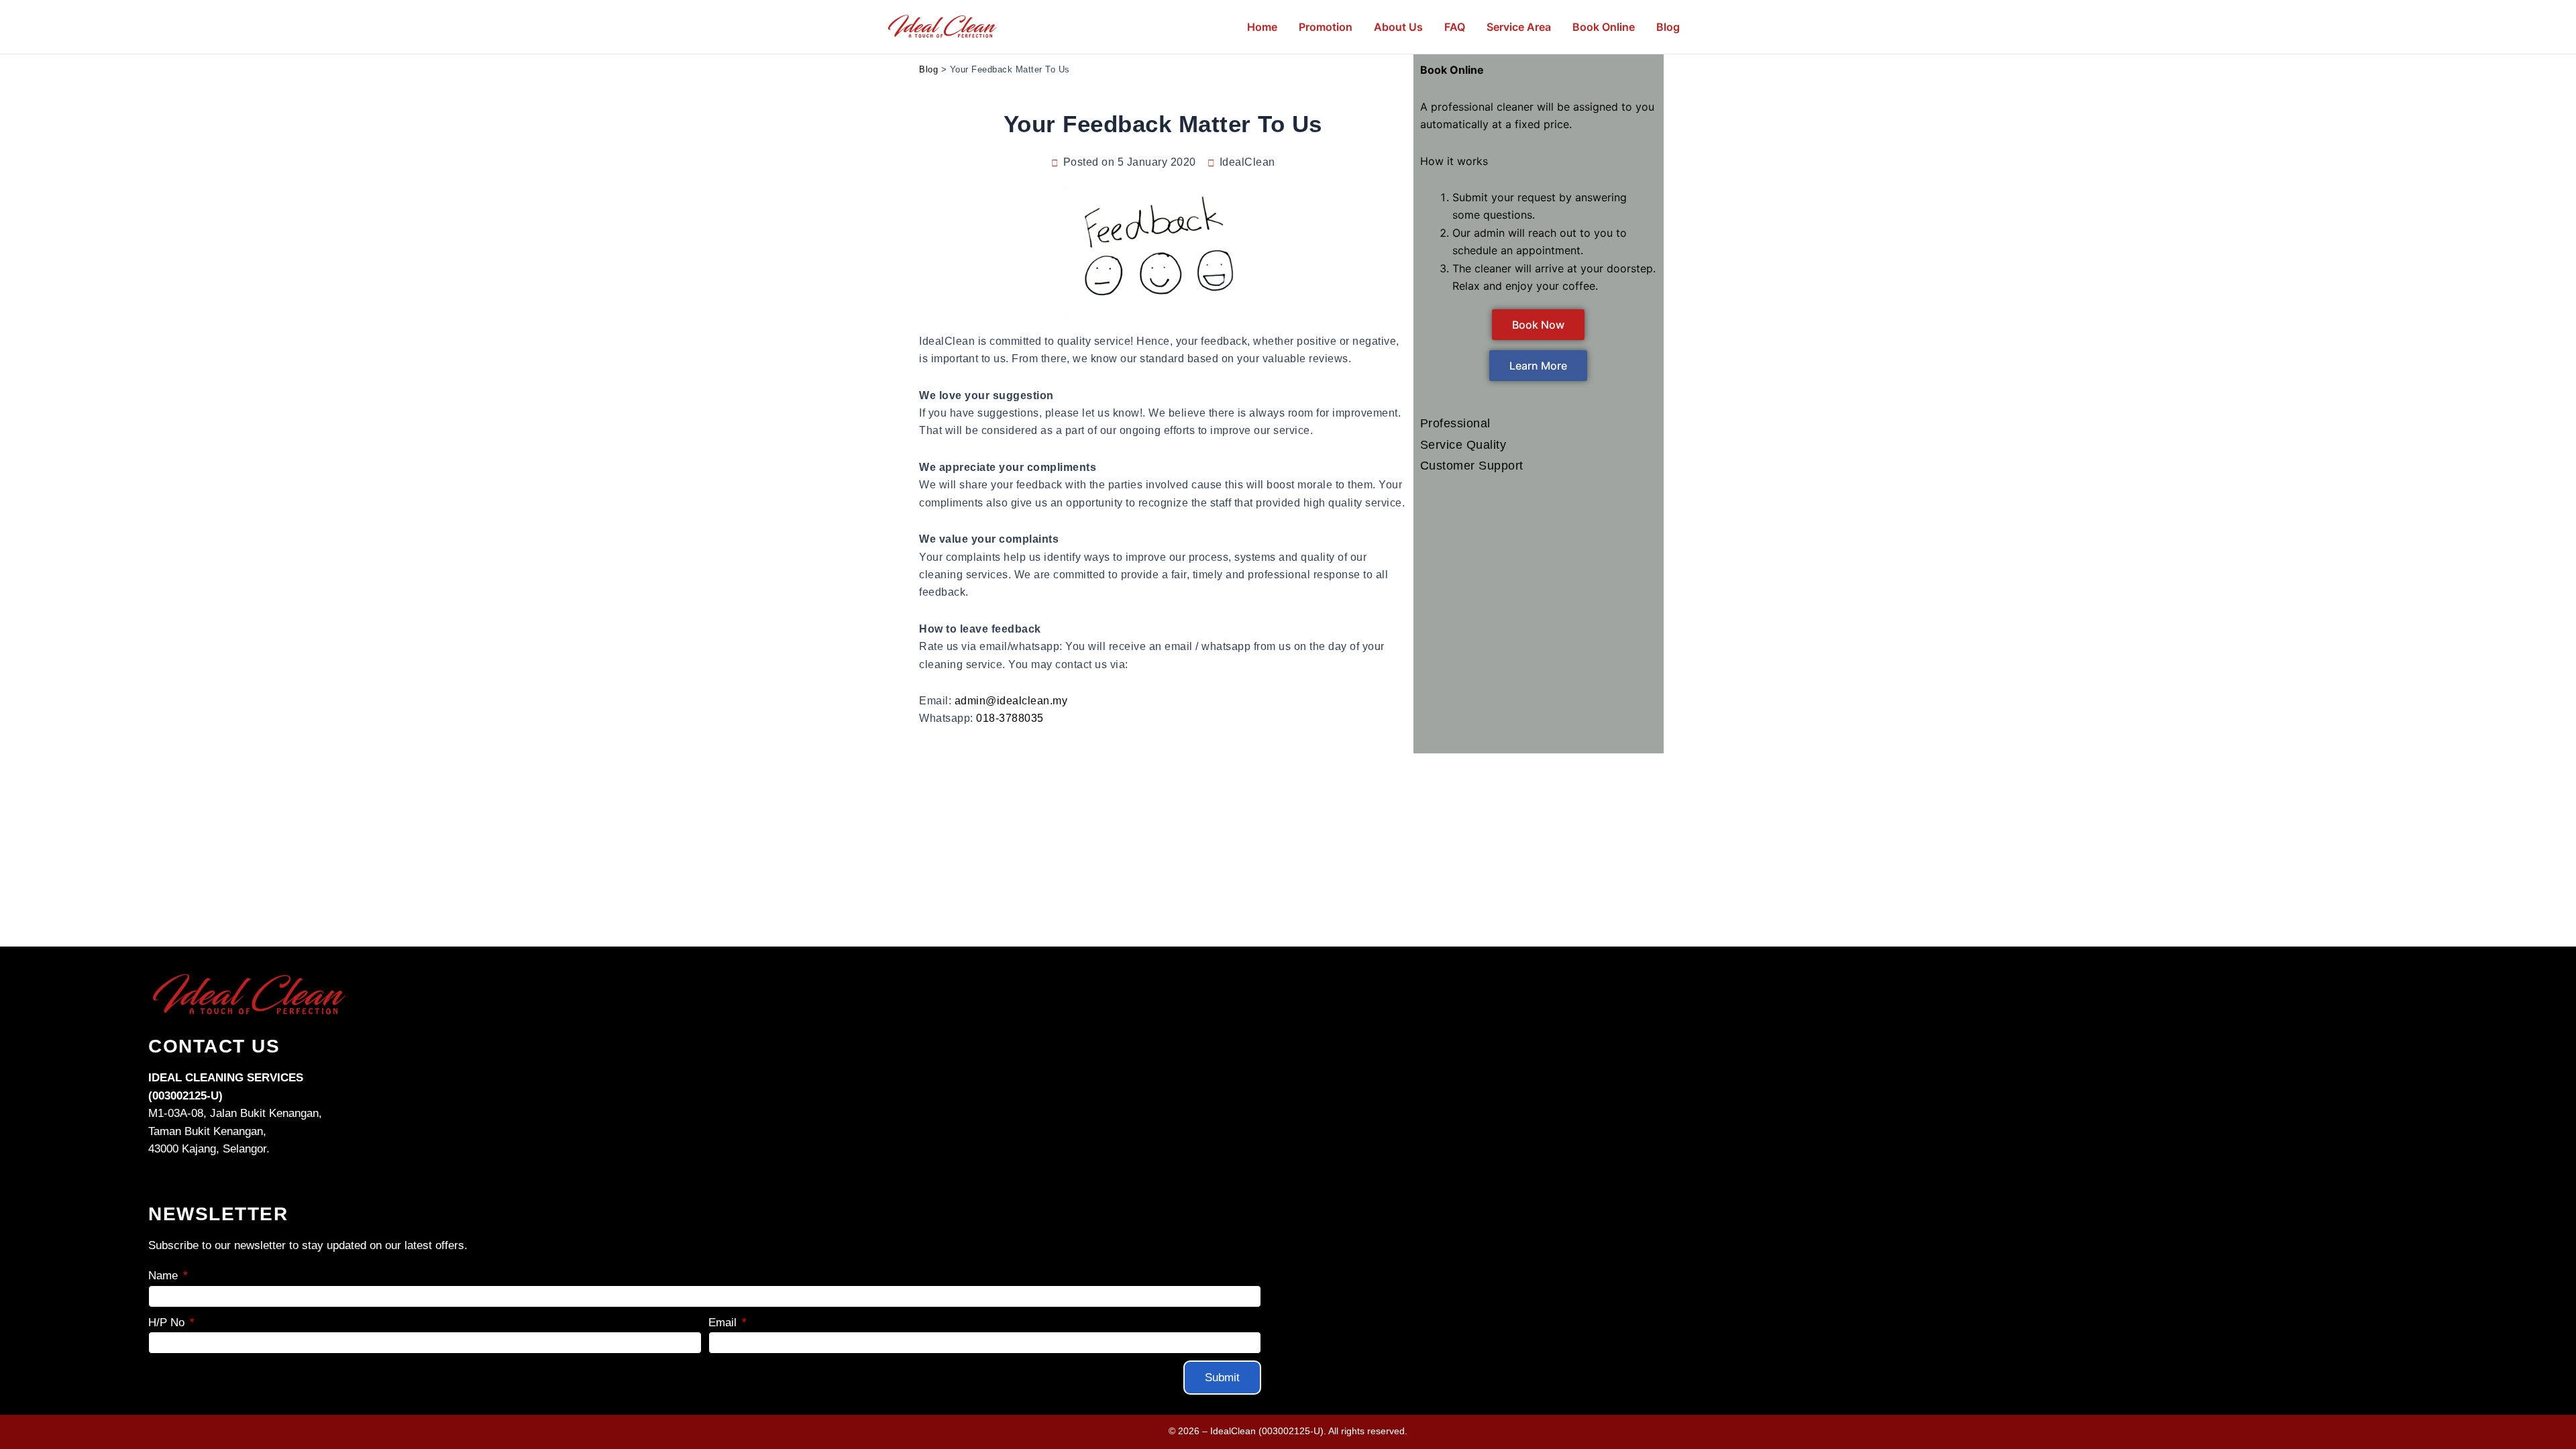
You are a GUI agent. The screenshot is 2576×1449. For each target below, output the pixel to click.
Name (165, 1276)
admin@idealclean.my (1011, 701)
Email (724, 1323)
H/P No (168, 1323)
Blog (928, 69)
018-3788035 (1010, 718)
